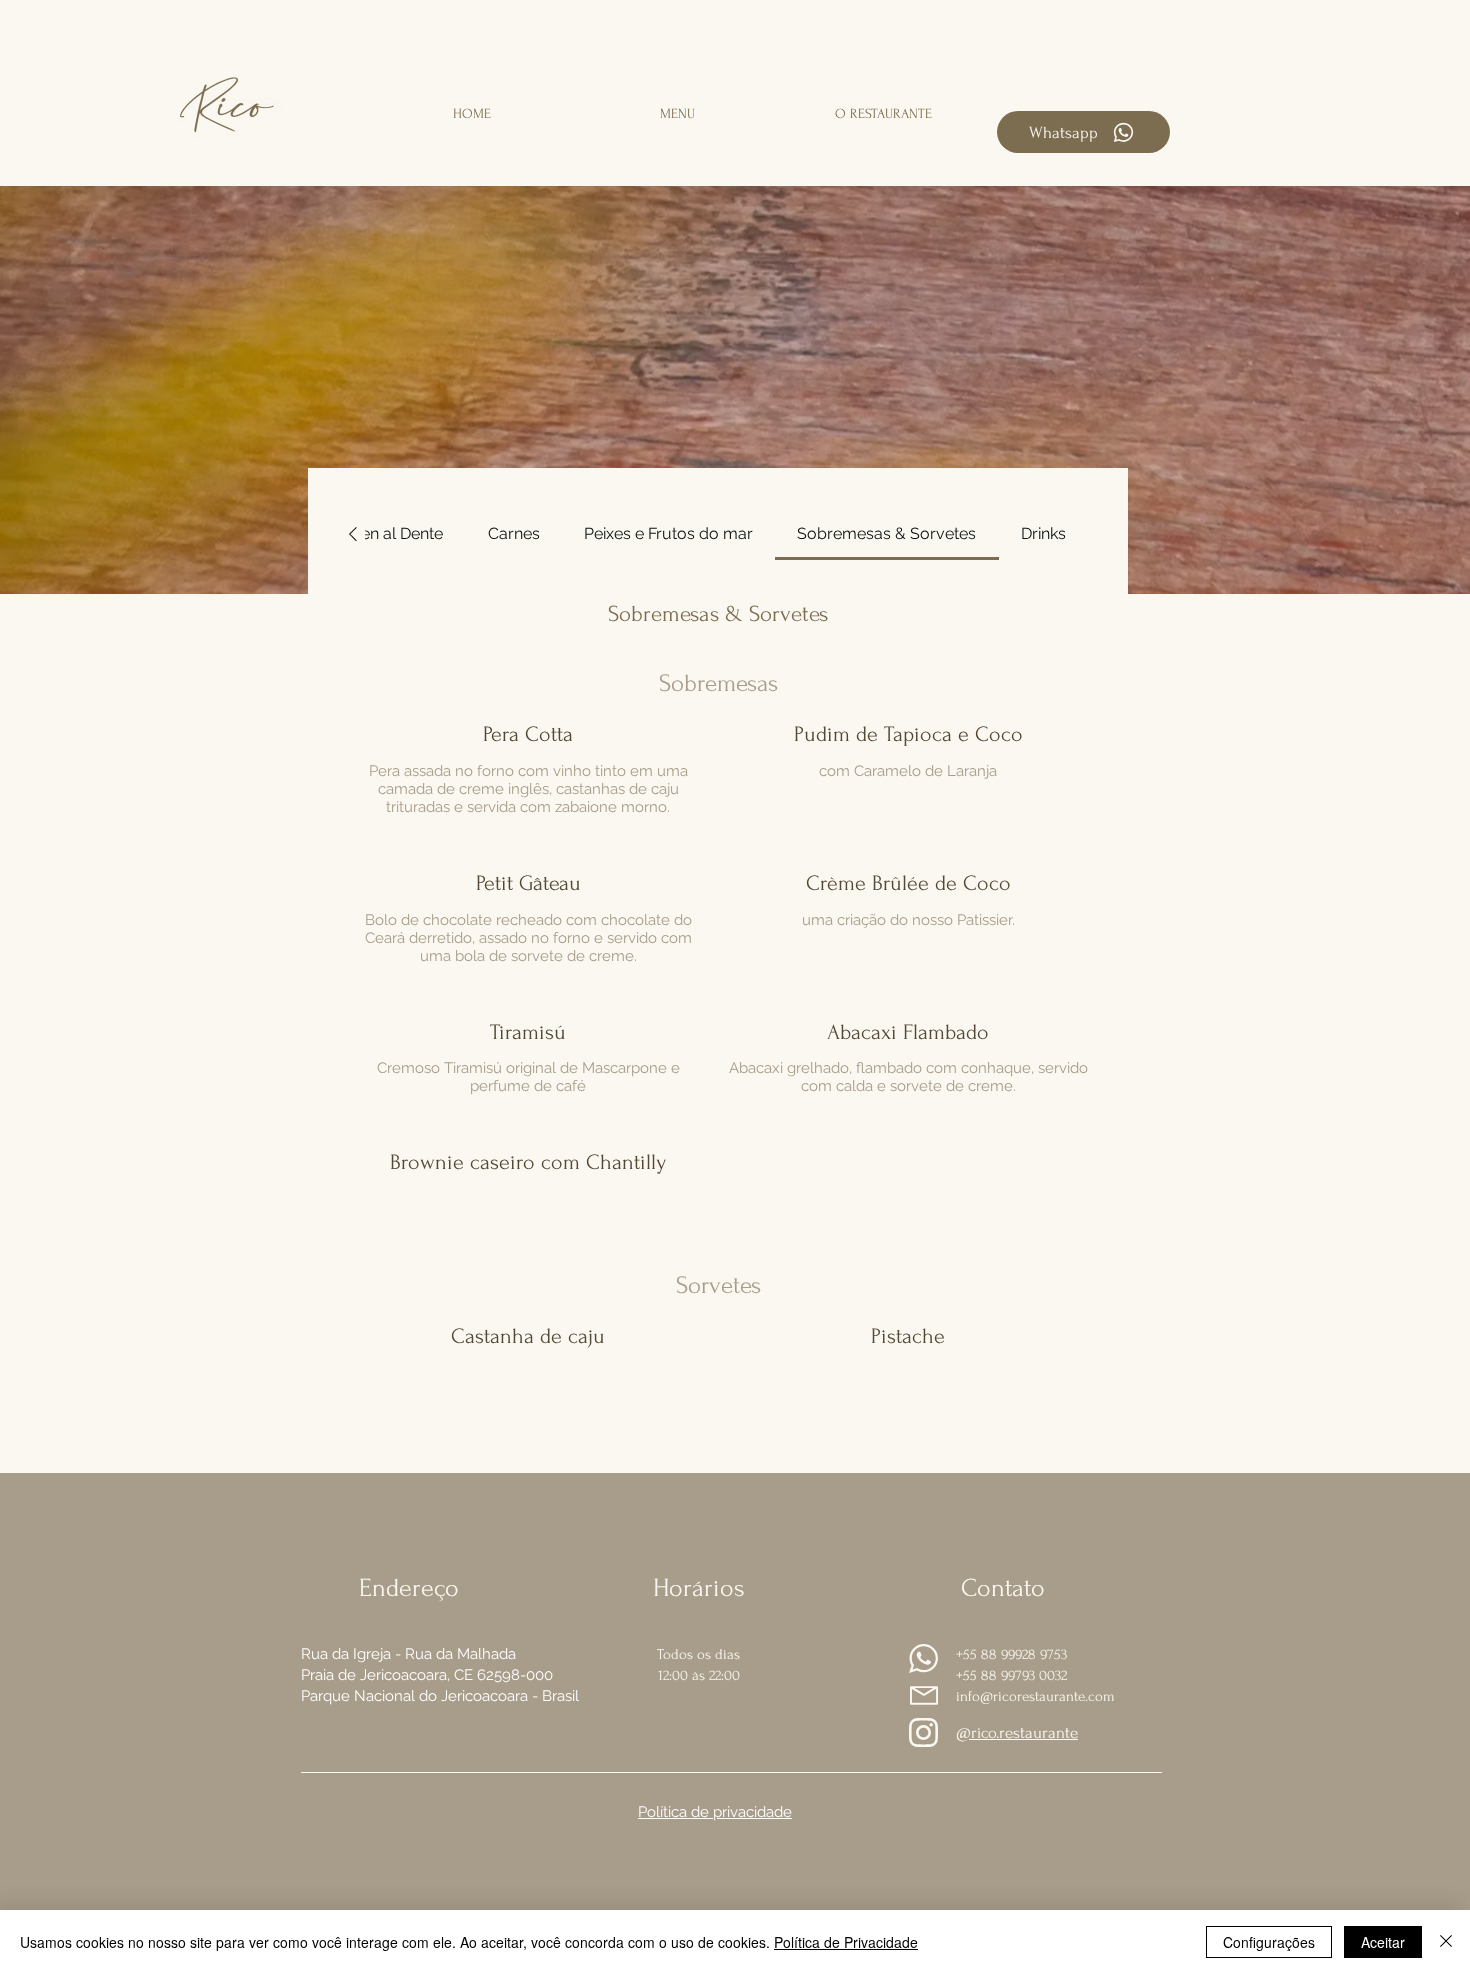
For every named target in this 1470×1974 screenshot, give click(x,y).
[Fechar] (1446, 1942)
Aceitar (1383, 1942)
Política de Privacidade (846, 1942)
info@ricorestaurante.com (1035, 1696)
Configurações (1269, 1942)
